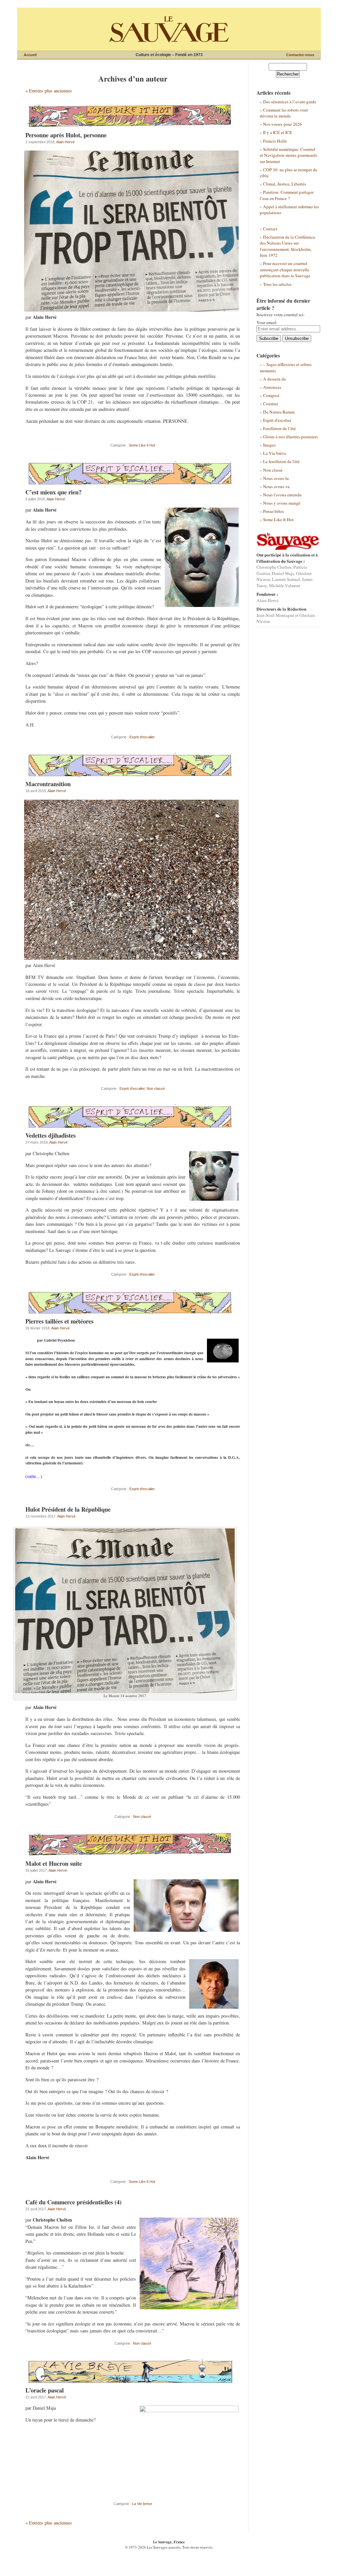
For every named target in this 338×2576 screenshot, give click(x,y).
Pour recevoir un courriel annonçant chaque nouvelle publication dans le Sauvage (285, 269)
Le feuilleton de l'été (281, 461)
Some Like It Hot (142, 445)
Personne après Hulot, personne (66, 135)
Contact (270, 229)
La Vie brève (142, 2504)
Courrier (270, 404)
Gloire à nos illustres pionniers (290, 437)
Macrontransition (48, 784)
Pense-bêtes (273, 511)
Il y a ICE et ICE (278, 132)
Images (269, 445)
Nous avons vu (276, 486)
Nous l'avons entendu (282, 495)
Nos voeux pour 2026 (283, 124)
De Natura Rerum (279, 412)
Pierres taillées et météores (59, 1321)
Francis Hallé (275, 141)
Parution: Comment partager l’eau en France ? (287, 195)
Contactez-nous (300, 55)
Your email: (267, 322)
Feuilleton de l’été (279, 428)
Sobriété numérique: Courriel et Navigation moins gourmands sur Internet (288, 155)
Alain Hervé (65, 142)
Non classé (156, 1088)
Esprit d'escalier (142, 737)
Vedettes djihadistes (51, 1135)
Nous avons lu (276, 478)
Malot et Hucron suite (54, 1863)
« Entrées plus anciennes (49, 91)
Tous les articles (277, 284)
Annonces (272, 387)
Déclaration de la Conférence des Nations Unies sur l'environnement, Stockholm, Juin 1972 (287, 246)
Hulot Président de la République (68, 1509)
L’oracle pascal (45, 2390)
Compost (271, 395)
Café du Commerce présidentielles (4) (73, 2202)
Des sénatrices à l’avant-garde (290, 102)
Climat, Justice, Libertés (285, 184)
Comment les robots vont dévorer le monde (284, 113)
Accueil (30, 55)
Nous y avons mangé (282, 503)
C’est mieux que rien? (53, 492)
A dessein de (274, 379)
